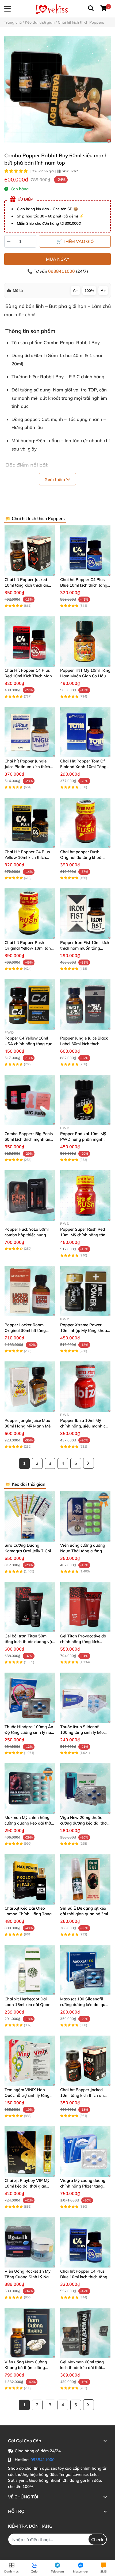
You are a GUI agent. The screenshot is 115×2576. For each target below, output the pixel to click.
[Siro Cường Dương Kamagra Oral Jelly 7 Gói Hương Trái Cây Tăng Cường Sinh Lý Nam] (30, 1516)
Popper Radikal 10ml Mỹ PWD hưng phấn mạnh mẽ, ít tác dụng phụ (83, 1139)
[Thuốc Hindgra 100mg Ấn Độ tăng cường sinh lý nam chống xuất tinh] (30, 1698)
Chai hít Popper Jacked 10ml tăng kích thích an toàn (26, 585)
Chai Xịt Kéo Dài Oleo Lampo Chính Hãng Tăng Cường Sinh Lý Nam (28, 1914)
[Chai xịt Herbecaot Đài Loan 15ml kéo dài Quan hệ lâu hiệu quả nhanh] (30, 1970)
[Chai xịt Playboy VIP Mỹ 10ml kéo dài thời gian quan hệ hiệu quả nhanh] (30, 2152)
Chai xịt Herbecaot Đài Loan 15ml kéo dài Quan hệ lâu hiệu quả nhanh (28, 2005)
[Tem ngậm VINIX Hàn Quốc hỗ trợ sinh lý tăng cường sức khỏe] (30, 2061)
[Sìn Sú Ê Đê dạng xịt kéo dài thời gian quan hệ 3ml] (85, 1879)
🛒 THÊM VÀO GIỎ (75, 241)
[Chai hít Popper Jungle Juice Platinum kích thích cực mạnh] (30, 732)
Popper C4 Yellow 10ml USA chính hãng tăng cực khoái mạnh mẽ (28, 1044)
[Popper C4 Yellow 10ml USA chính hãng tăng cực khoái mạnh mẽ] (30, 1004)
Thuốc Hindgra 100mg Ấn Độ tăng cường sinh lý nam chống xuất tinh (30, 1732)
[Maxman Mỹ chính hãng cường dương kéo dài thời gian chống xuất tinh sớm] (30, 1789)
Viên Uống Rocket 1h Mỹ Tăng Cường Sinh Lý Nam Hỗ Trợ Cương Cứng (28, 2277)
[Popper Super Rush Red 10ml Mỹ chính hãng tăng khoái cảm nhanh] (85, 1196)
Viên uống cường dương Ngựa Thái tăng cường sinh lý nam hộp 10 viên (83, 1551)
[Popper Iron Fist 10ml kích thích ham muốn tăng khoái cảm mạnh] (85, 914)
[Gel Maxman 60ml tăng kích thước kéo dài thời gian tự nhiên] (85, 2333)
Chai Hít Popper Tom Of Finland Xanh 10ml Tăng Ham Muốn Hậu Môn (83, 767)
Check (97, 2539)
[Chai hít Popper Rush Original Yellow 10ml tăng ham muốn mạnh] (30, 914)
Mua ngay (58, 259)
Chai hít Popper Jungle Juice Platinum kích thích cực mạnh (27, 767)
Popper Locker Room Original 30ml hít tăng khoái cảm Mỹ (25, 1330)
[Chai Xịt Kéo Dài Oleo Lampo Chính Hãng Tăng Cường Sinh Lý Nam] (30, 1879)
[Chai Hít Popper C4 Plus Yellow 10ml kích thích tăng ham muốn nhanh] (30, 823)
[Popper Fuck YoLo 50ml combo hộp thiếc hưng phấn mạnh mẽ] (30, 1196)
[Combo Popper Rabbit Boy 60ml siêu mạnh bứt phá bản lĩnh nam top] (57, 90)
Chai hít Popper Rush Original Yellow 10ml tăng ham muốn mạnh (29, 948)
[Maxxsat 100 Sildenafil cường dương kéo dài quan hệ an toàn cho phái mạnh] (85, 1970)
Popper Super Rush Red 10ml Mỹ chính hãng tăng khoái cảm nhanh (84, 1235)
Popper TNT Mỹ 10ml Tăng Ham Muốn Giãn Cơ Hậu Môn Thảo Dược (85, 676)
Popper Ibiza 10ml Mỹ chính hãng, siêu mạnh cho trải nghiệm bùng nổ (85, 1426)
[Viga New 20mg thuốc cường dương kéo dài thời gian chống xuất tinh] (85, 1789)
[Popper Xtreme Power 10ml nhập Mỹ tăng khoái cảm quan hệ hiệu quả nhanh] (85, 1291)
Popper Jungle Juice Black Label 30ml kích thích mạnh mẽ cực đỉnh (84, 1044)
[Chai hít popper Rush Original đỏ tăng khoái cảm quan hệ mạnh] (85, 823)
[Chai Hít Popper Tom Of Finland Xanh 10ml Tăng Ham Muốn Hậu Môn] (85, 732)
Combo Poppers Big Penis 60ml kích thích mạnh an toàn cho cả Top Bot (29, 1139)
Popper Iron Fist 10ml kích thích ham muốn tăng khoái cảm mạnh (85, 948)
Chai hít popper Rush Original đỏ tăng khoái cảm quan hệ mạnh (81, 857)
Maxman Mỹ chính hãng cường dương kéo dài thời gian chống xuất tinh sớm (28, 1823)
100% (89, 290)
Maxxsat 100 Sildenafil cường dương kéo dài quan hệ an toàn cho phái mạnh (85, 2005)
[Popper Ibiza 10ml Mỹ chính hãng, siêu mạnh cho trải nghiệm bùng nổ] (85, 1387)
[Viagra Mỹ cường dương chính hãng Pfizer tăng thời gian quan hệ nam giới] (85, 2152)
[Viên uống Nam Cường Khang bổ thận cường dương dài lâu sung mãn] (30, 2333)
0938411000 (62, 271)
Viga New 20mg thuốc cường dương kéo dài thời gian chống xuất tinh (84, 1823)
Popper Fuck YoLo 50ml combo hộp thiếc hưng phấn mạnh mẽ (27, 1235)
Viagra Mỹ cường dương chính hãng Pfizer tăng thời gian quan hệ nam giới (85, 2186)
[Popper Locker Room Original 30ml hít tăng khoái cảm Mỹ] (30, 1291)
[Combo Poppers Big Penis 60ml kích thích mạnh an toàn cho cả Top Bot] (30, 1100)
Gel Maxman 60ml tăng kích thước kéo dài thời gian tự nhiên (82, 2368)
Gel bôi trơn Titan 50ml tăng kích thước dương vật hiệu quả (29, 1642)
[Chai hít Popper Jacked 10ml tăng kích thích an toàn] (30, 551)
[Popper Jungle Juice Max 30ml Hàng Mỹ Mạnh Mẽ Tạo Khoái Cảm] (30, 1387)
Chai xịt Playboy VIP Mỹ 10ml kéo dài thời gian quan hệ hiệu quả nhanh (27, 2186)
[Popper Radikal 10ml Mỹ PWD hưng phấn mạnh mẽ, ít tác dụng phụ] (85, 1100)
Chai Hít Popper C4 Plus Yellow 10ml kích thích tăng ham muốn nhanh (27, 857)
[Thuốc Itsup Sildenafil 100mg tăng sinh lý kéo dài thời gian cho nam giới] (85, 1698)
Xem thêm (55, 479)
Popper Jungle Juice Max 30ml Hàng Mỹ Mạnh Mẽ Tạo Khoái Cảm (28, 1426)
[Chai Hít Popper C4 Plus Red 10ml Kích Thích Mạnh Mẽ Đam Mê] (30, 641)
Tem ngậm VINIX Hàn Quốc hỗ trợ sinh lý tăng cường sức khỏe (27, 2095)
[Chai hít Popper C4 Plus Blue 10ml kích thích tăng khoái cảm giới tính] (85, 551)
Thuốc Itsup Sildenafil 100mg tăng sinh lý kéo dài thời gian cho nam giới (85, 1732)
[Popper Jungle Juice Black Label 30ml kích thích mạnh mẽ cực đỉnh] (85, 1004)
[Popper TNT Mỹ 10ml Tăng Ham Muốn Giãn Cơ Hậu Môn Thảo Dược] (85, 641)
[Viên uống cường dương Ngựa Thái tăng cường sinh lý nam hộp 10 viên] (85, 1516)
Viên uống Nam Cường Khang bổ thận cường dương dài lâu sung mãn (27, 2368)
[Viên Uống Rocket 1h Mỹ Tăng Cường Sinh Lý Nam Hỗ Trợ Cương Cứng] (30, 2242)
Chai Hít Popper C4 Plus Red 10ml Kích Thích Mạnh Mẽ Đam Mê (29, 676)
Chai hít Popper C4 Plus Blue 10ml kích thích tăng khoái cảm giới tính (84, 585)
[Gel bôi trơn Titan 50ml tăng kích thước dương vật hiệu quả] (30, 1607)
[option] (57, 90)
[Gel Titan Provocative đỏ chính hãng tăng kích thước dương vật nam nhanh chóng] (85, 1607)
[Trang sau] (89, 1463)
